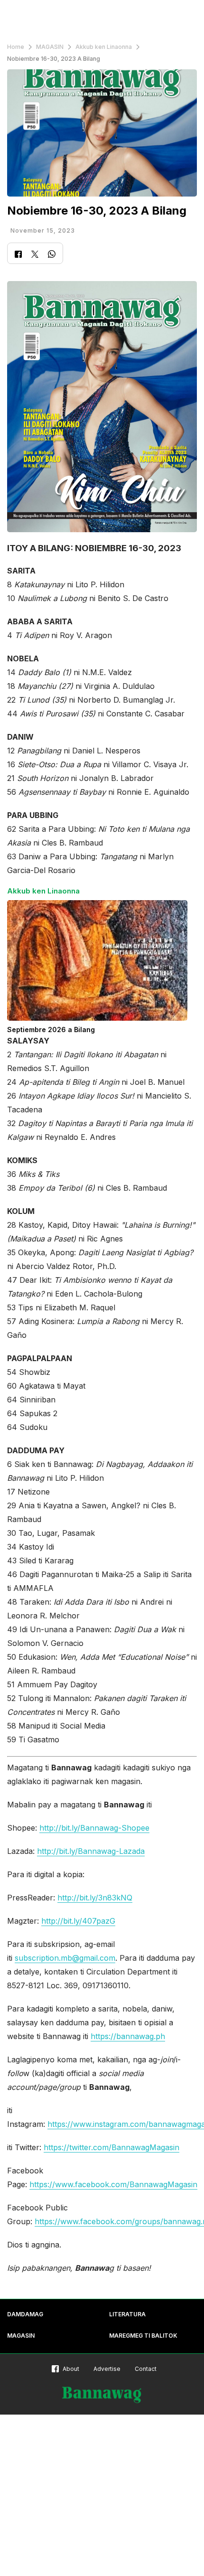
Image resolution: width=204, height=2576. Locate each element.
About (71, 2369)
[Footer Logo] (102, 2395)
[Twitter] (35, 255)
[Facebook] (18, 255)
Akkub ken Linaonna (104, 47)
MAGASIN (50, 47)
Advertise (107, 2369)
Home (16, 47)
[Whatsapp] (52, 255)
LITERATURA (127, 2314)
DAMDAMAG (25, 2314)
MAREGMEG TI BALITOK (143, 2336)
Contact (146, 2369)
